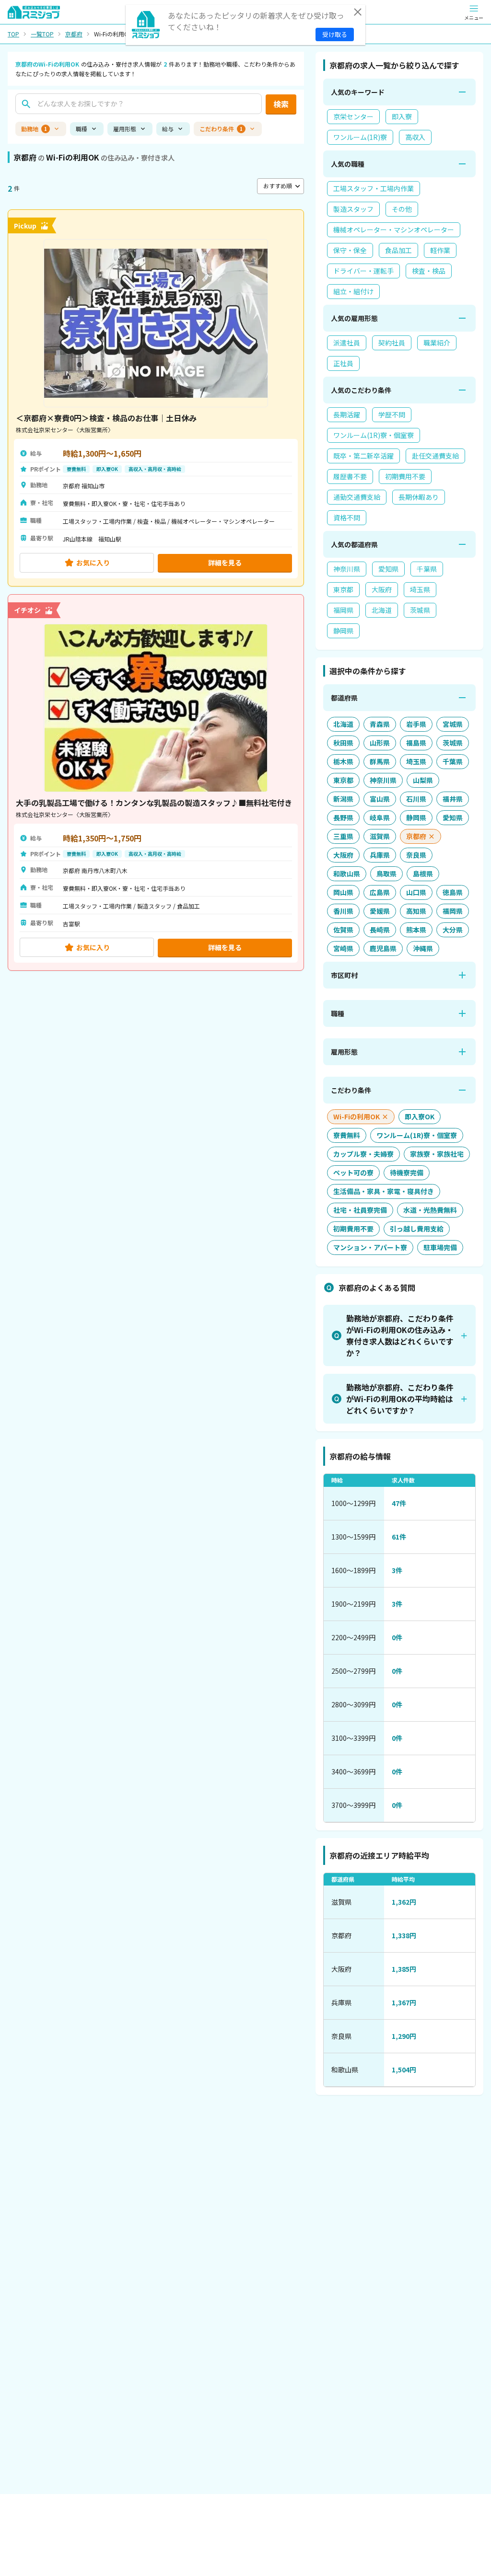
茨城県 (420, 610)
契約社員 (392, 343)
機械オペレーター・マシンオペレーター (394, 230)
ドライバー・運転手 (363, 271)
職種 (82, 129)
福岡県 (343, 610)
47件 (399, 1503)
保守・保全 (350, 250)
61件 (399, 1537)
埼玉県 (420, 589)
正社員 (343, 363)
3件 (397, 1570)
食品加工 (398, 250)
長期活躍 (347, 414)
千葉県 (427, 569)
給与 (168, 129)
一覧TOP (42, 34)
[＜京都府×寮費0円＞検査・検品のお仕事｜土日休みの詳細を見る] (156, 398)
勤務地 (34, 129)
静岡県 (343, 631)
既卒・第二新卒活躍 (363, 456)
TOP (13, 34)
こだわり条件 (221, 129)
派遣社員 (347, 343)
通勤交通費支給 (357, 497)
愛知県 (388, 569)
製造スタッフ (353, 209)
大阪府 (382, 589)
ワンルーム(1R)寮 (360, 137)
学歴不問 (392, 414)
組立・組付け (353, 291)
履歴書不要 (350, 476)
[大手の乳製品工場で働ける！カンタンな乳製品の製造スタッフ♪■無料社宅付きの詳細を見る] (156, 783)
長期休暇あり (419, 497)
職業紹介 (437, 343)
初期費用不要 (405, 476)
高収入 (415, 137)
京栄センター (353, 116)
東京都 (343, 589)
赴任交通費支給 (435, 456)
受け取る (335, 34)
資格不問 (347, 517)
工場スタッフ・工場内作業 (374, 188)
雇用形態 (125, 129)
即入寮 (402, 116)
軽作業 (440, 250)
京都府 (74, 34)
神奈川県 (347, 569)
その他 (402, 209)
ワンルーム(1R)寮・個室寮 (374, 435)
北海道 (382, 610)
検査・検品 (429, 271)
